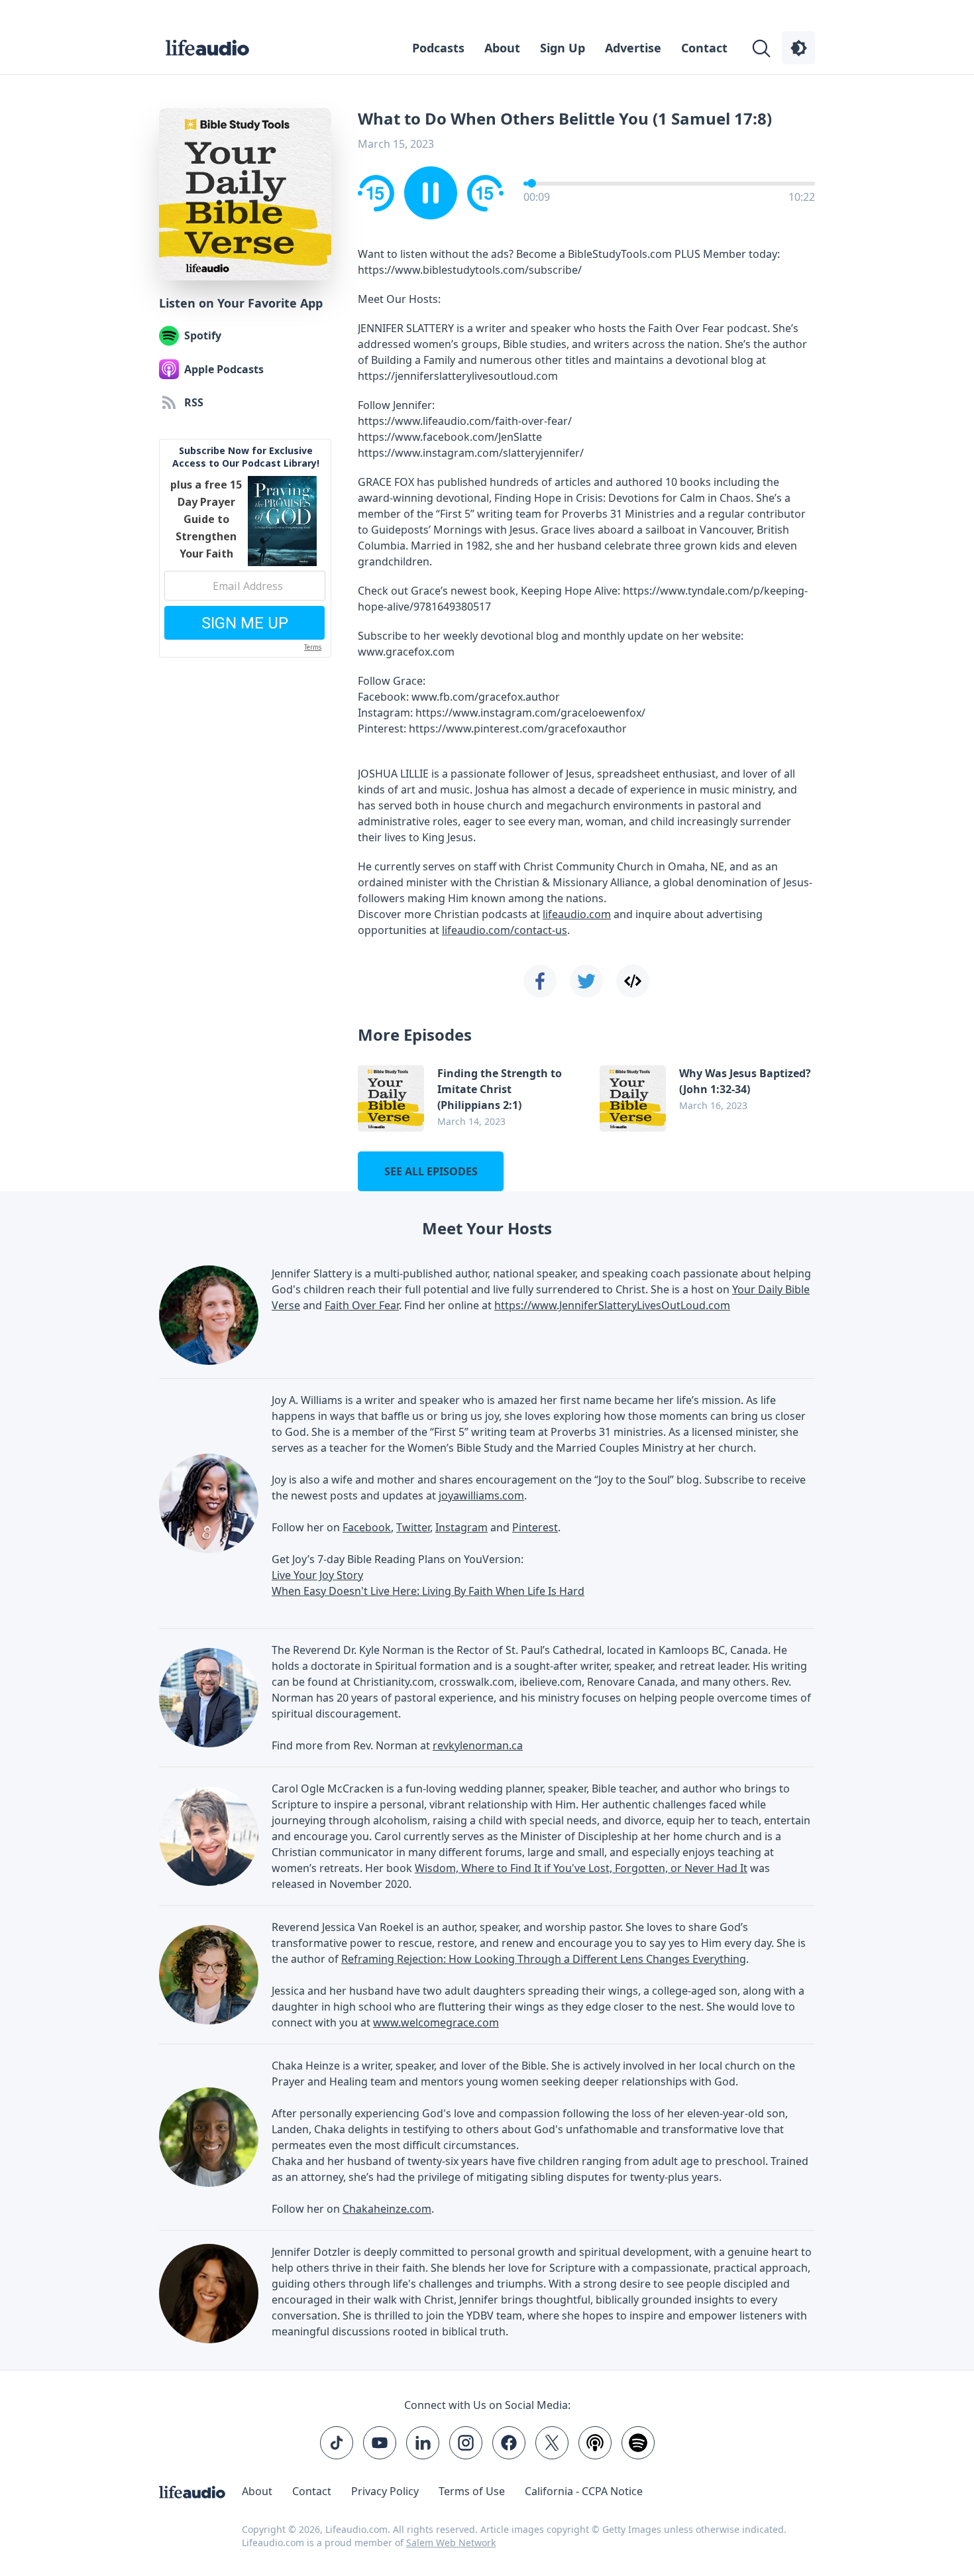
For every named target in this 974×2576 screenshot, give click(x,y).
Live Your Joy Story (317, 1575)
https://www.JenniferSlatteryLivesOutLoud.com (612, 1305)
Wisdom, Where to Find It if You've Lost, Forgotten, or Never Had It (581, 1868)
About (502, 48)
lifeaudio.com (577, 914)
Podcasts (438, 48)
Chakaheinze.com (387, 2209)
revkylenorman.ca (478, 1745)
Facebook (367, 1527)
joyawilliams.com (481, 1495)
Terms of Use (472, 2491)
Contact (704, 48)
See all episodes (431, 1171)
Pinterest (535, 1527)
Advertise (633, 48)
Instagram (461, 1527)
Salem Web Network (451, 2543)
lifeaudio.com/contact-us (505, 930)
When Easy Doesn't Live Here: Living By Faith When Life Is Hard (428, 1591)
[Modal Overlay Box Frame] (245, 548)
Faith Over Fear (362, 1305)
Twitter (413, 1527)
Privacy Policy (385, 2491)
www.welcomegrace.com (436, 2022)
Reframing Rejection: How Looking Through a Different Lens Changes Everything (544, 1959)
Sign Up (563, 48)
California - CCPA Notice (584, 2491)
